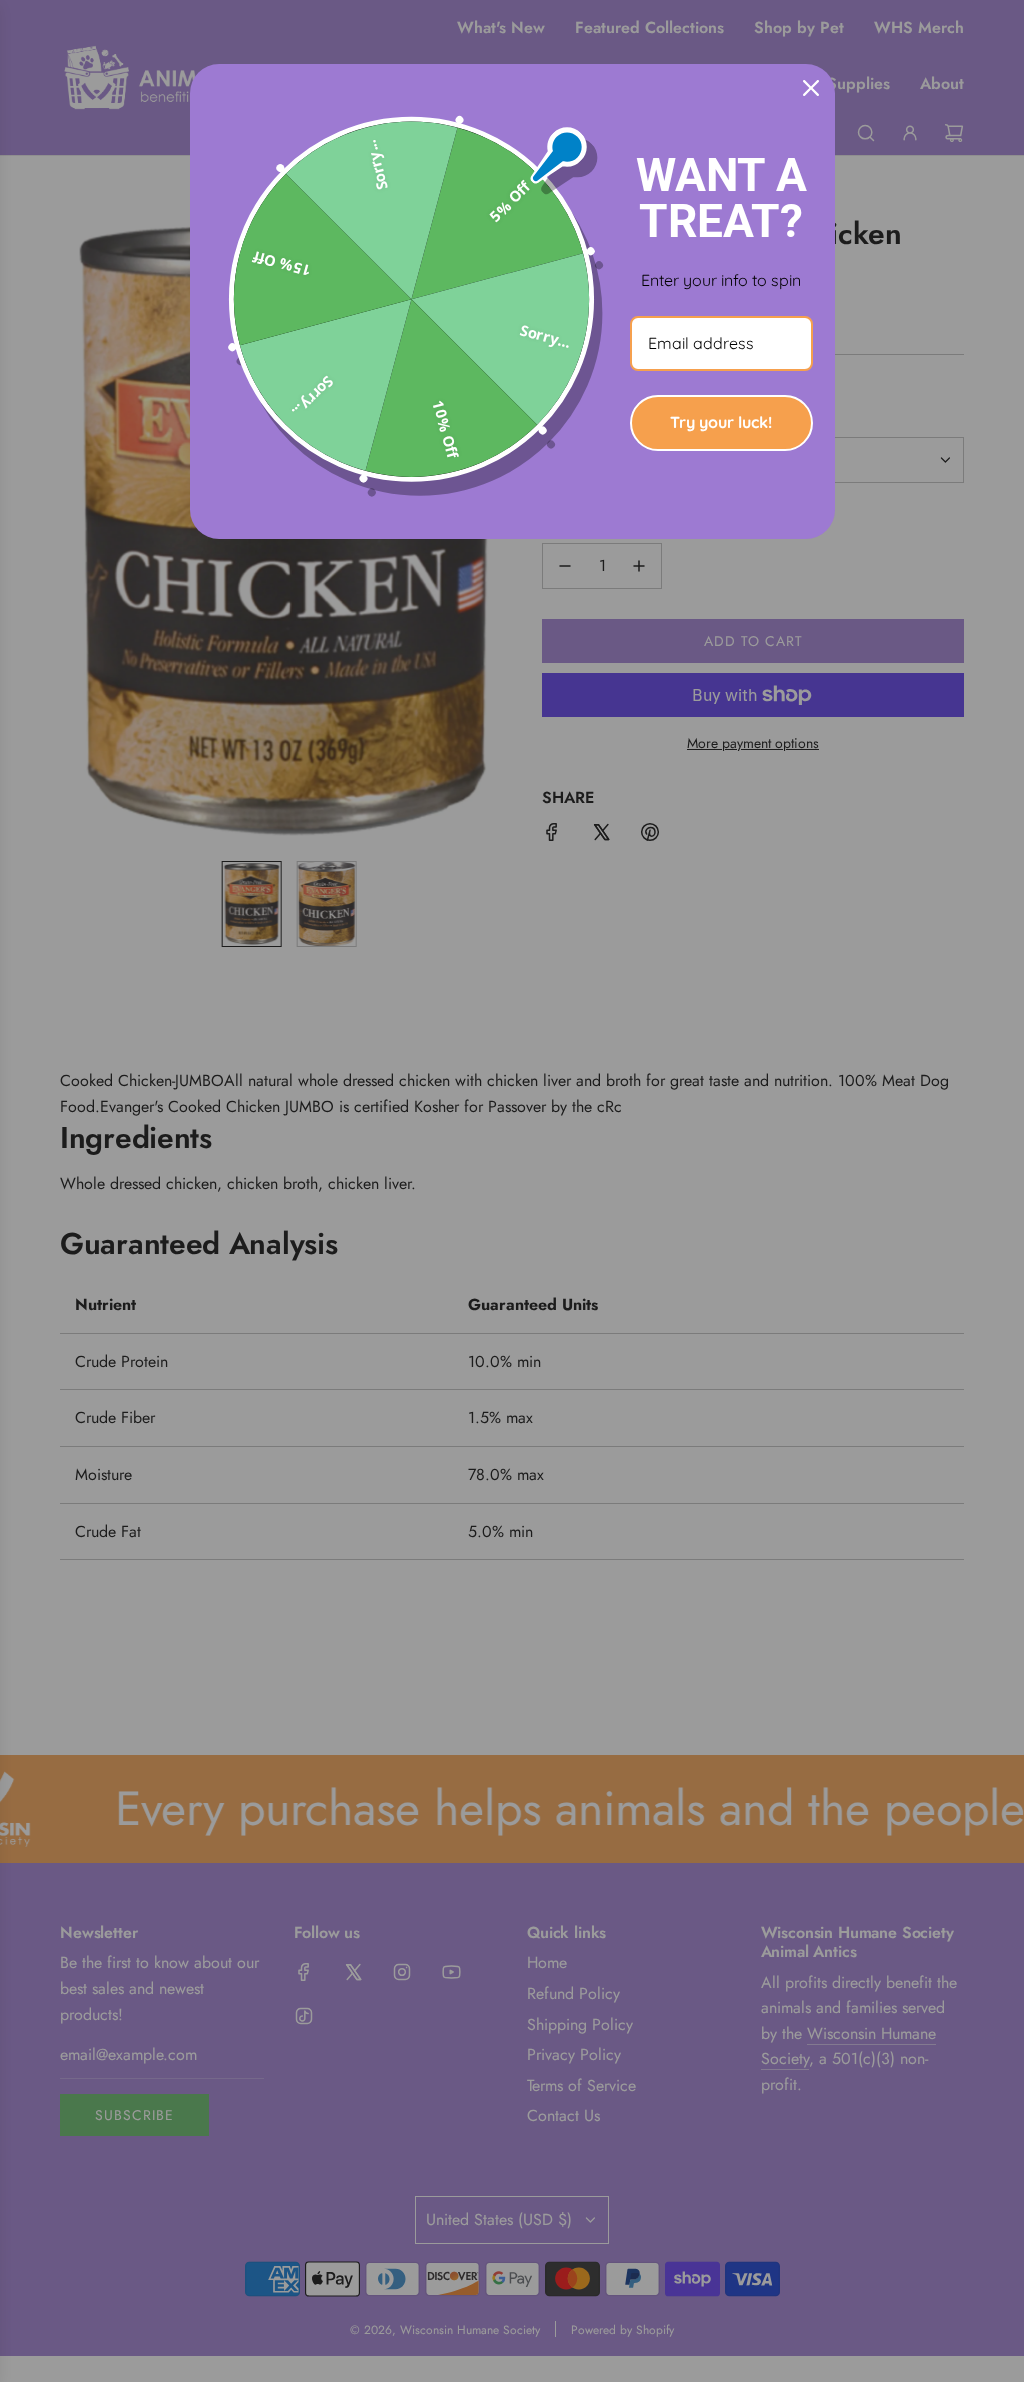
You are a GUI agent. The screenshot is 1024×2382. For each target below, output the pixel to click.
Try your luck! (721, 422)
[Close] (811, 88)
